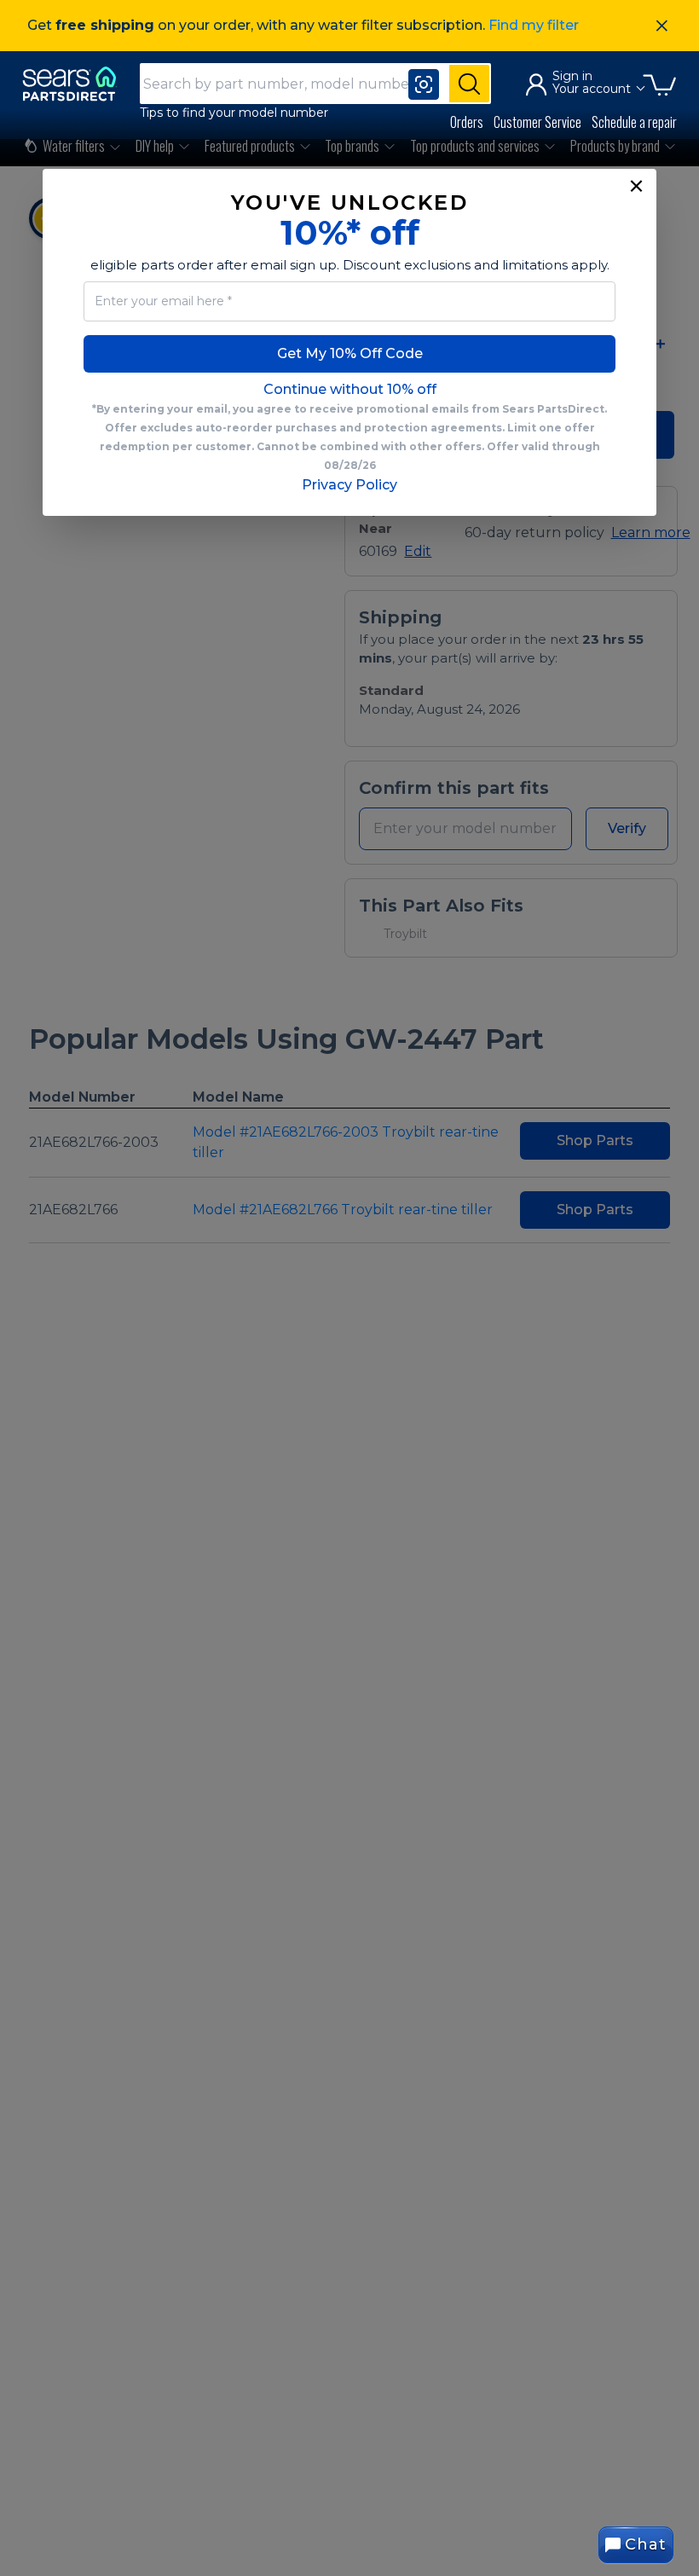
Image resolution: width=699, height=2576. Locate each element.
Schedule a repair (634, 122)
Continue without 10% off (350, 389)
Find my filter (534, 25)
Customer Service (537, 122)
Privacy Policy (349, 485)
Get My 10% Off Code (350, 353)
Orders (467, 122)
